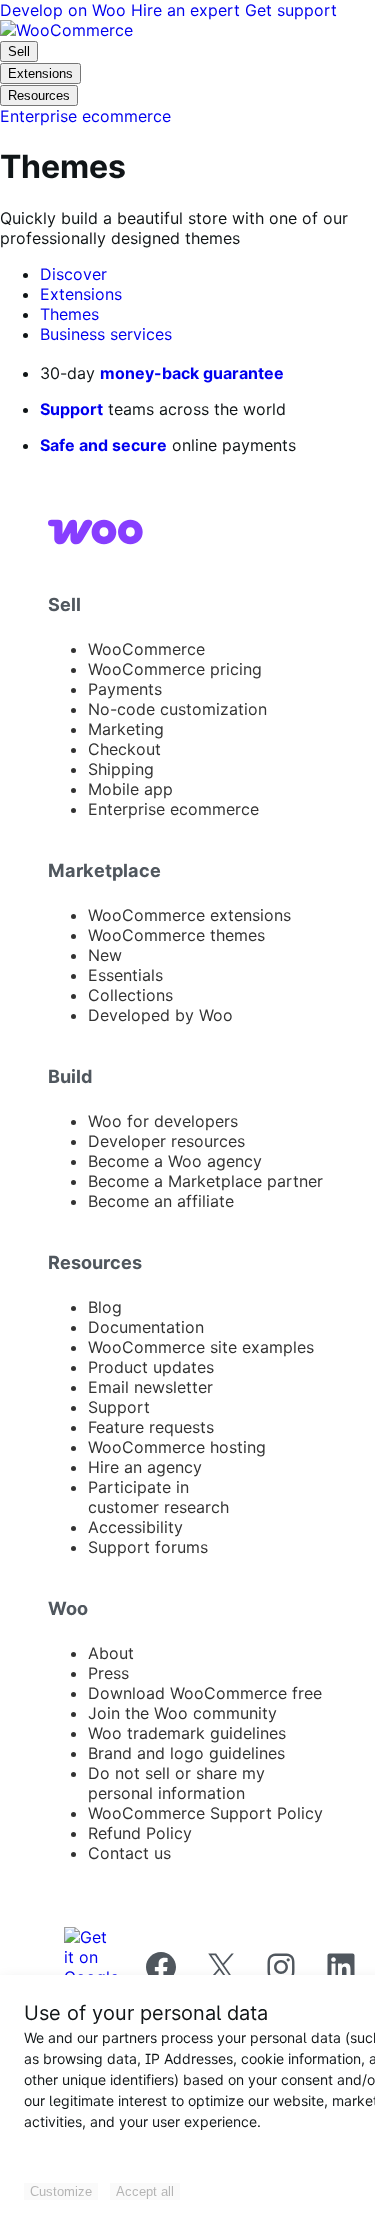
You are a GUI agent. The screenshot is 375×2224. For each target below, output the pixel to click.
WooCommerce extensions (189, 915)
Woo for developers (163, 1121)
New (105, 955)
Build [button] (70, 1076)
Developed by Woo (160, 1015)
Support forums (148, 1547)
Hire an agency (145, 1467)
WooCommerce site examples (201, 1347)
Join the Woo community (182, 1713)
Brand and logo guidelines (186, 1753)
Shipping (121, 769)
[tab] (73, 274)
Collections (130, 995)
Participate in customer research (158, 1497)
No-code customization (177, 709)
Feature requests (151, 1427)
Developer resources (166, 1141)
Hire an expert (188, 10)
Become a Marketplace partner (205, 1181)
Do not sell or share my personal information (176, 1783)
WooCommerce (146, 649)
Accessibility (135, 1527)
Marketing (126, 729)
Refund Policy (140, 1833)
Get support (291, 10)
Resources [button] (95, 1262)
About (111, 1653)
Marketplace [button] (104, 870)
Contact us (129, 1853)
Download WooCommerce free (205, 1693)
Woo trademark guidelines (187, 1733)
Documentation (146, 1327)
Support (71, 409)
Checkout (124, 749)
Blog (105, 1307)
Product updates (151, 1367)
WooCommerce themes (176, 935)
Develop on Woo (65, 10)
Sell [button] (64, 604)
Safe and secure (103, 445)
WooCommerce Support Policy (205, 1813)
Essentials (125, 975)
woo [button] (68, 1608)
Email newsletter (150, 1387)
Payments (125, 689)
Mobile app (130, 789)
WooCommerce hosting (177, 1447)
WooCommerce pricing (175, 669)
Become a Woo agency (175, 1161)
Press (108, 1673)
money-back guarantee (192, 373)
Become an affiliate (161, 1201)
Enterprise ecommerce (173, 809)
